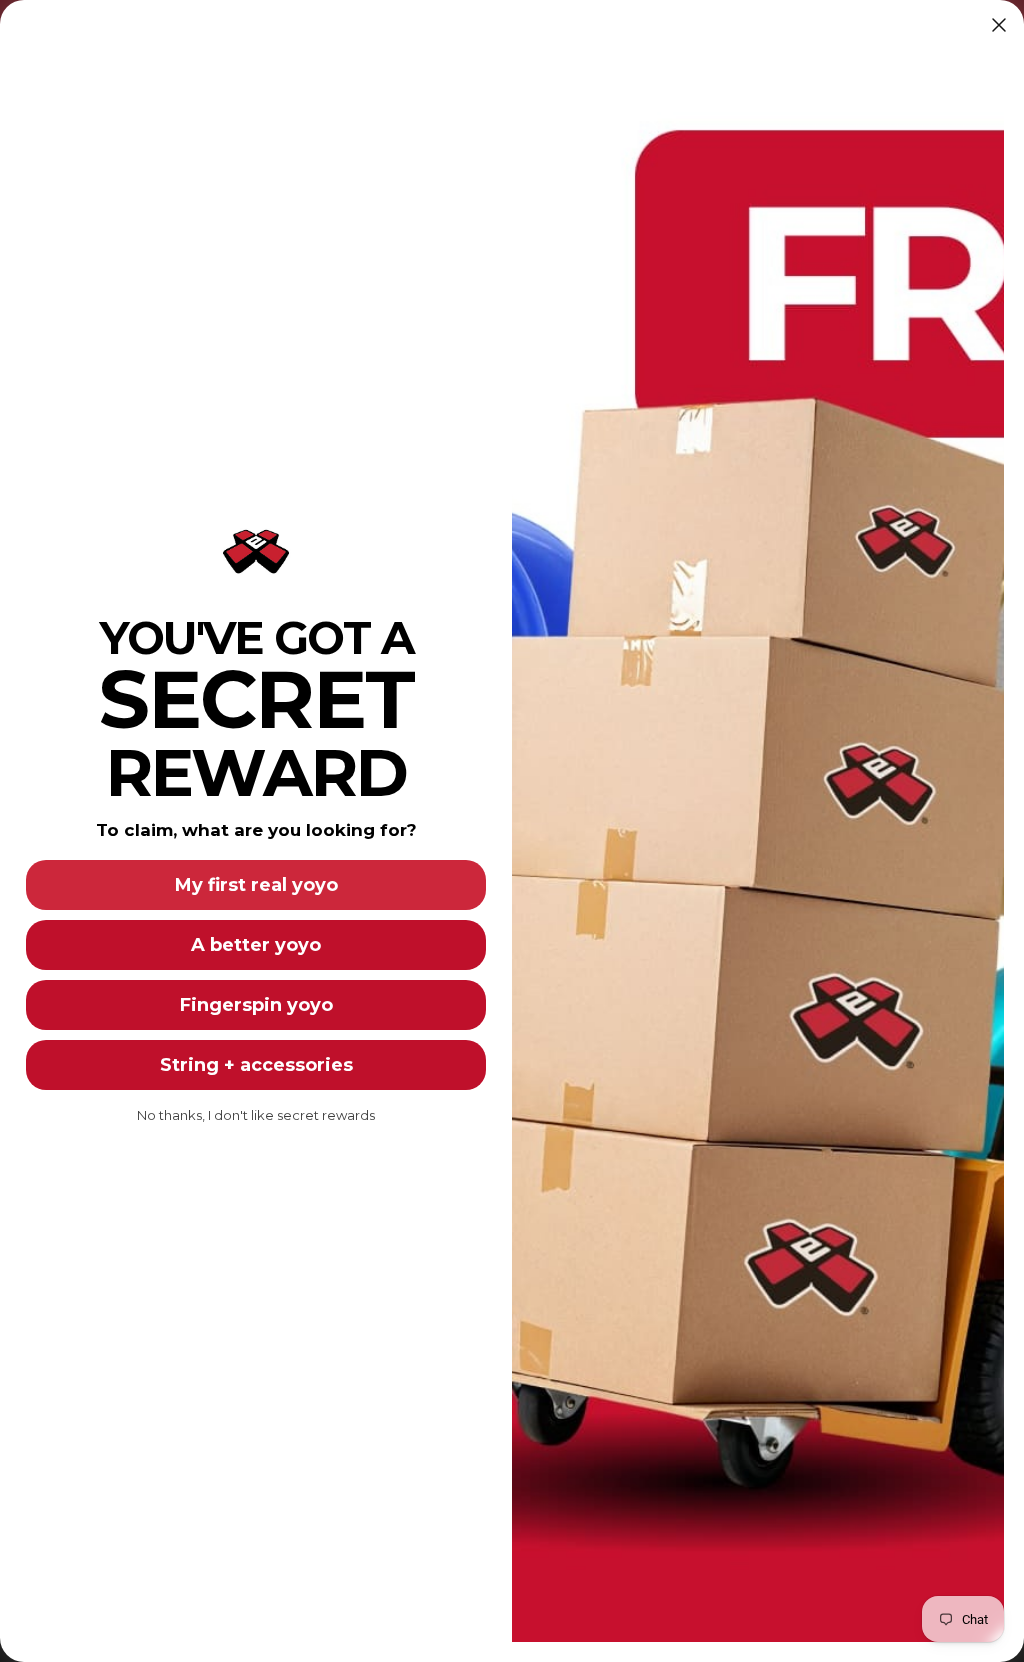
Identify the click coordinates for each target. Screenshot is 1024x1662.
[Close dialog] (999, 25)
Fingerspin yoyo (256, 1005)
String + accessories (256, 1065)
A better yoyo (256, 945)
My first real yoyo (256, 885)
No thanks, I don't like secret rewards (256, 1115)
